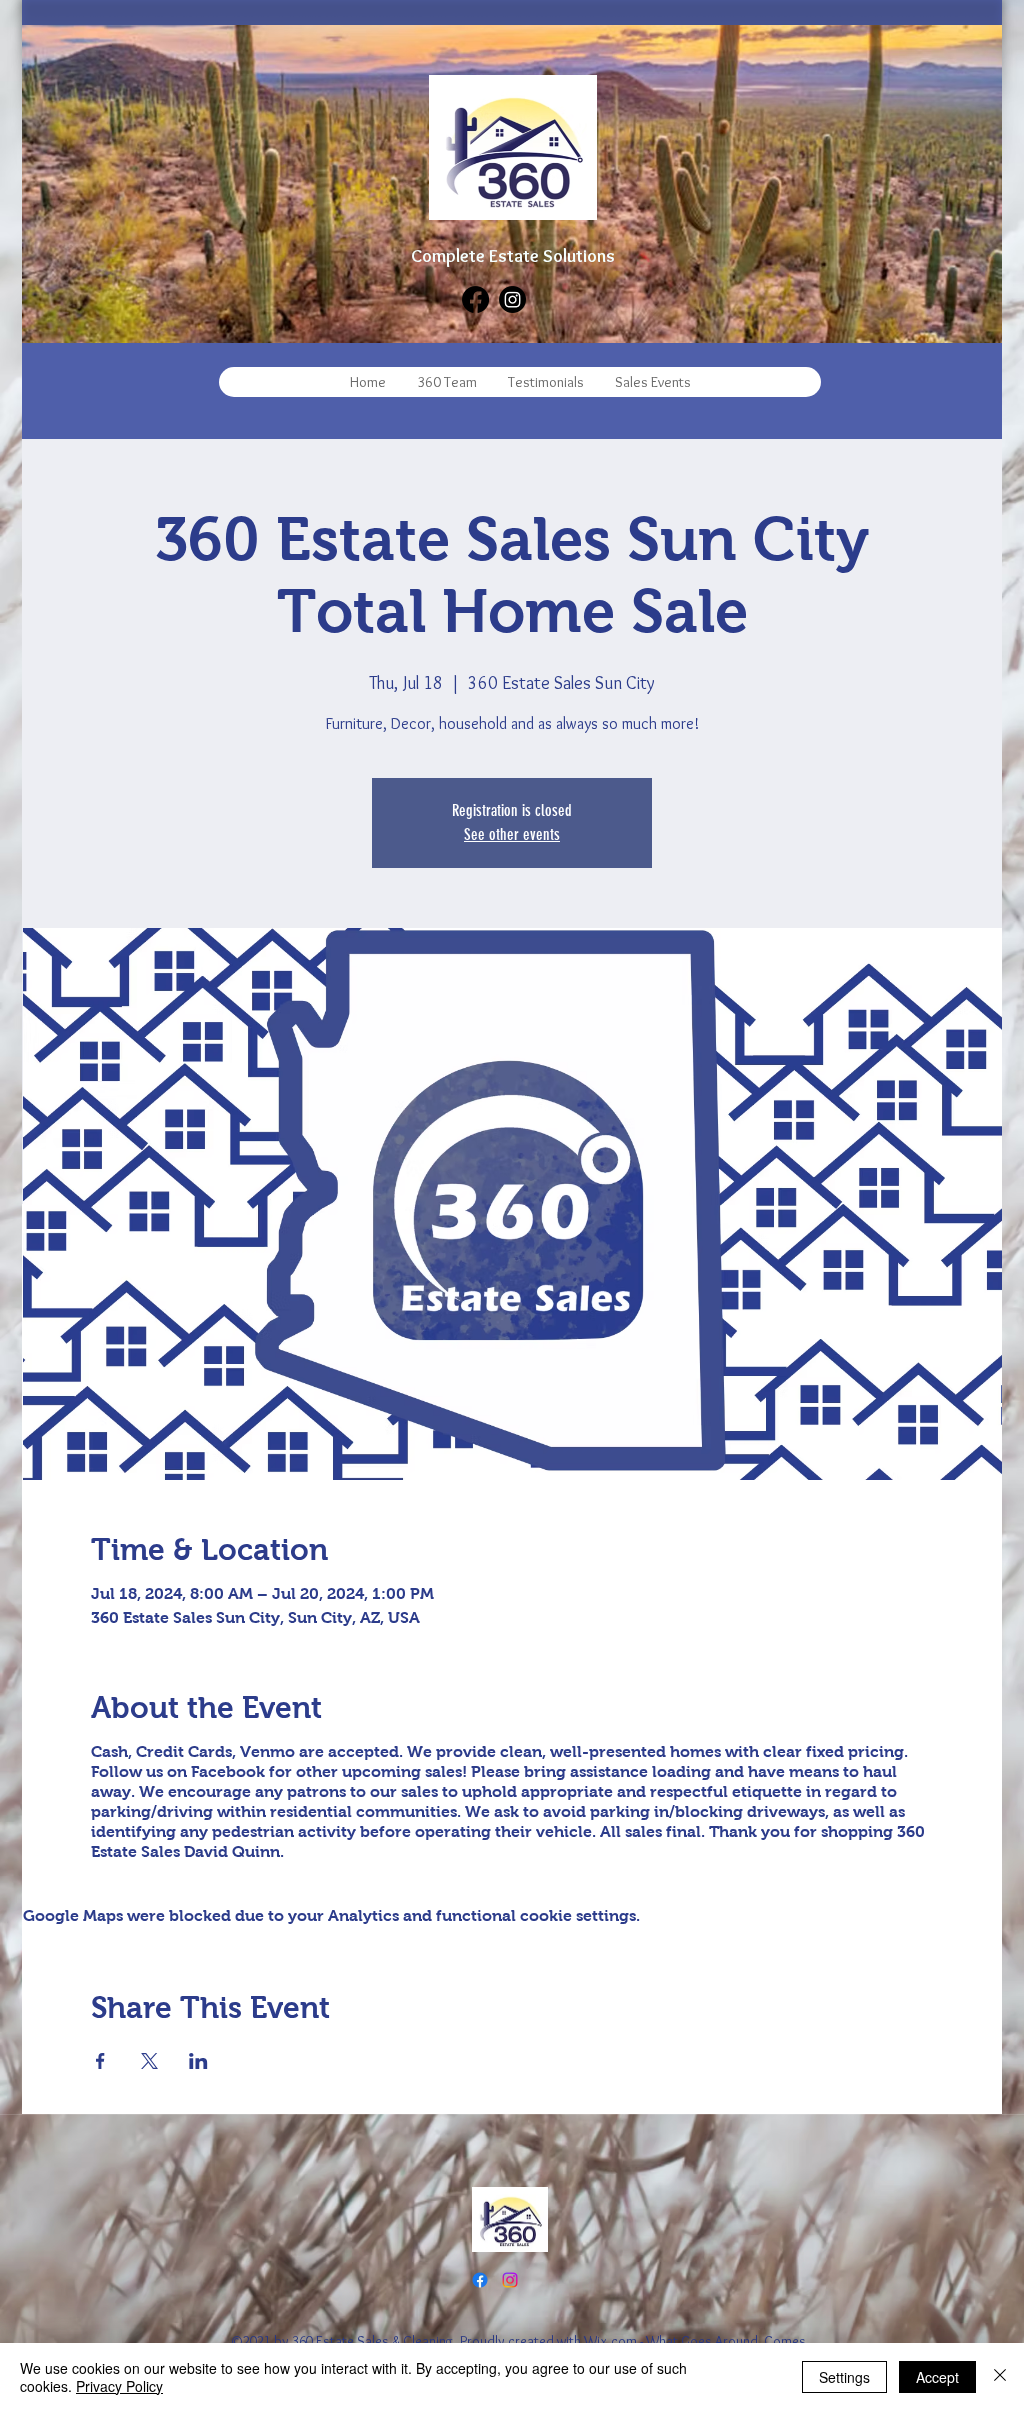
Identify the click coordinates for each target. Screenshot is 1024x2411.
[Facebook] (475, 299)
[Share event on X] (149, 2061)
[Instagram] (512, 299)
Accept (937, 2377)
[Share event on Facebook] (100, 2061)
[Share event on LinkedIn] (198, 2061)
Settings (844, 2377)
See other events (512, 834)
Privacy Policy (119, 2386)
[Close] (1000, 2377)
